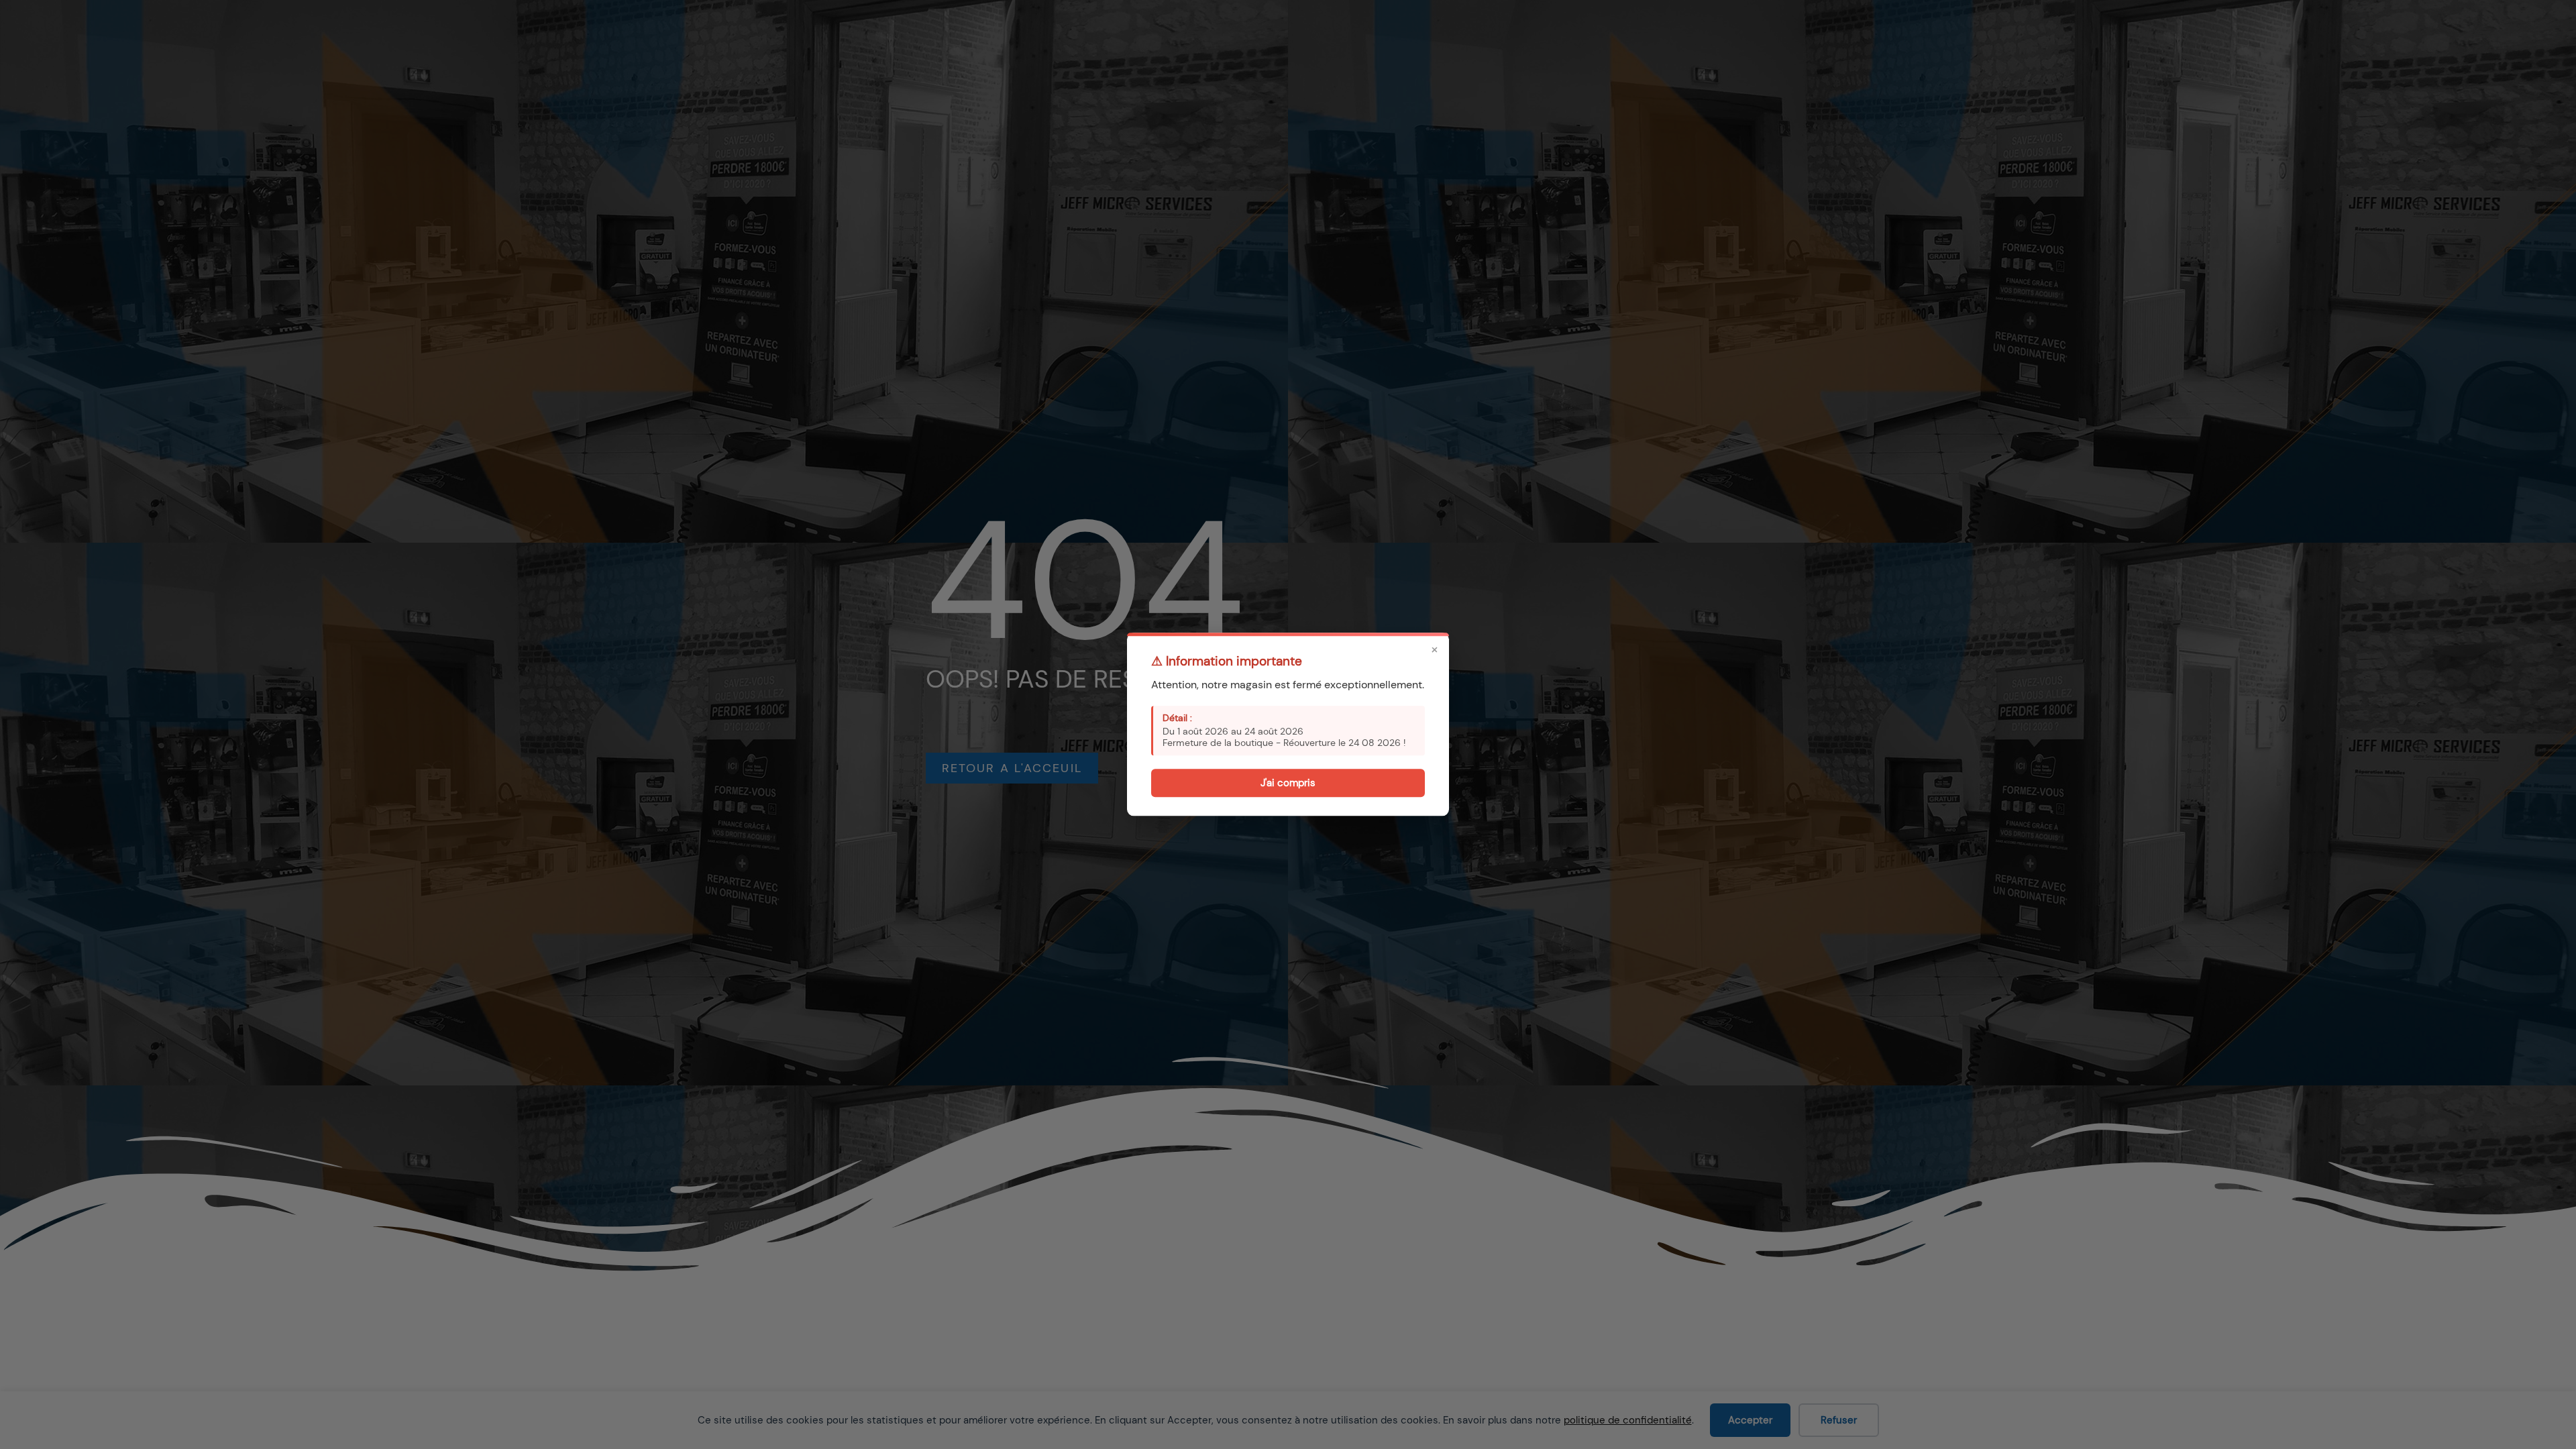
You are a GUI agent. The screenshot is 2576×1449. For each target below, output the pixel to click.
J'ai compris (1288, 783)
